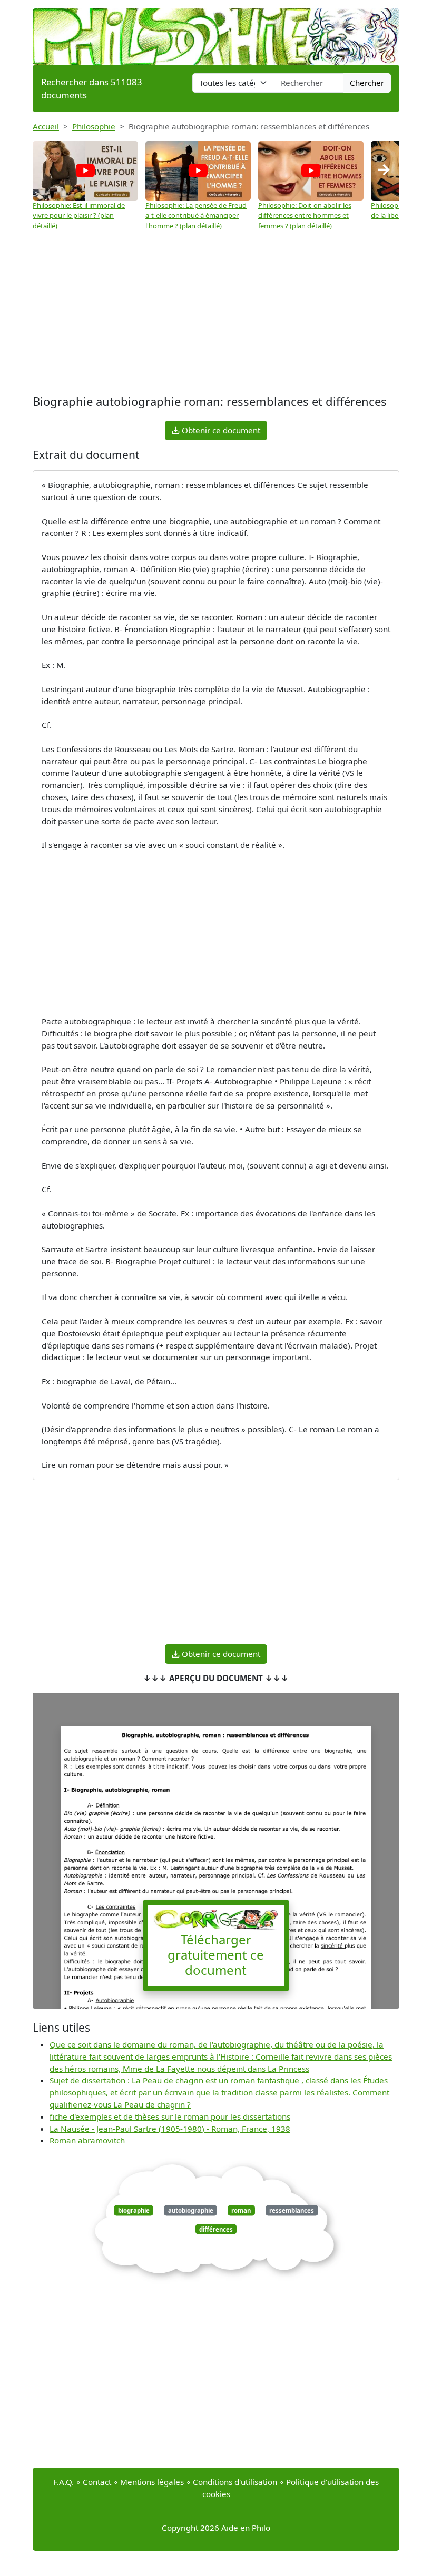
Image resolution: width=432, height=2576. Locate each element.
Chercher (367, 83)
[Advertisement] (216, 313)
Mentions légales (152, 2482)
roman (241, 2210)
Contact (97, 2482)
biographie (134, 2210)
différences (216, 2229)
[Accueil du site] (216, 32)
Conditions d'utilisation (235, 2482)
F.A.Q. (63, 2482)
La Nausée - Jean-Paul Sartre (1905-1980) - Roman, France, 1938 (170, 2129)
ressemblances (292, 2210)
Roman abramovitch (87, 2140)
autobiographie (191, 2210)
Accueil (46, 126)
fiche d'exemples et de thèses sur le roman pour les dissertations (170, 2116)
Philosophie (94, 126)
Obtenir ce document (220, 430)
